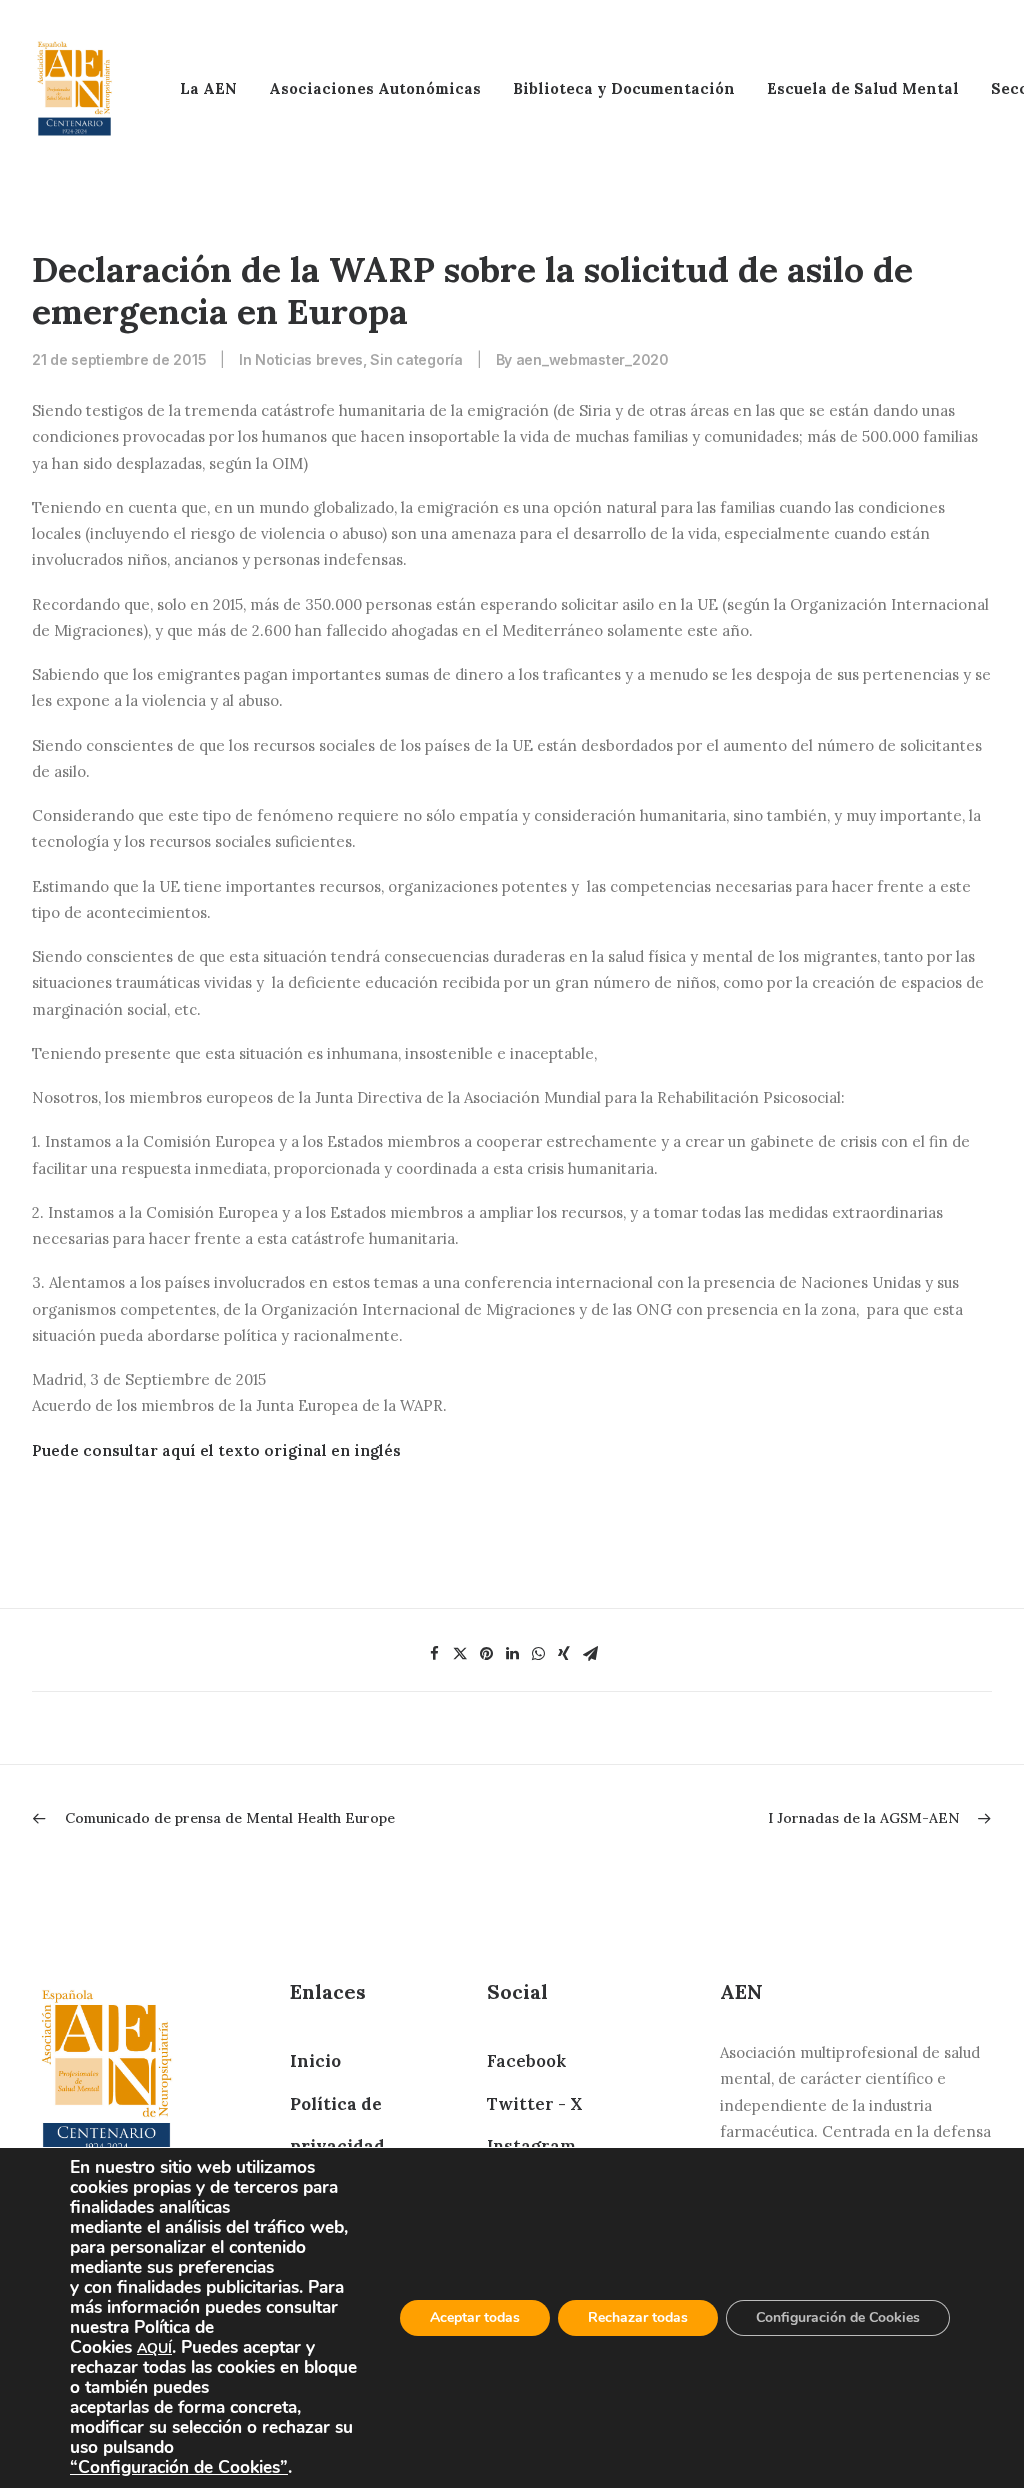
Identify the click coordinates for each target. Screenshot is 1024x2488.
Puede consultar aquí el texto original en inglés (216, 1450)
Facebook (526, 2061)
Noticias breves (309, 359)
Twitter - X (534, 2104)
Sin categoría (416, 359)
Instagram (531, 2146)
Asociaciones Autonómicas (375, 88)
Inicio (315, 2061)
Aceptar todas (475, 2317)
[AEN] (74, 88)
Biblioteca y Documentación (624, 88)
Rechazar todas (638, 2317)
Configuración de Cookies (838, 2317)
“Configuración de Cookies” (179, 2467)
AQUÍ (154, 2348)
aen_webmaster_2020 (592, 359)
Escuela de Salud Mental (863, 88)
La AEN (208, 88)
